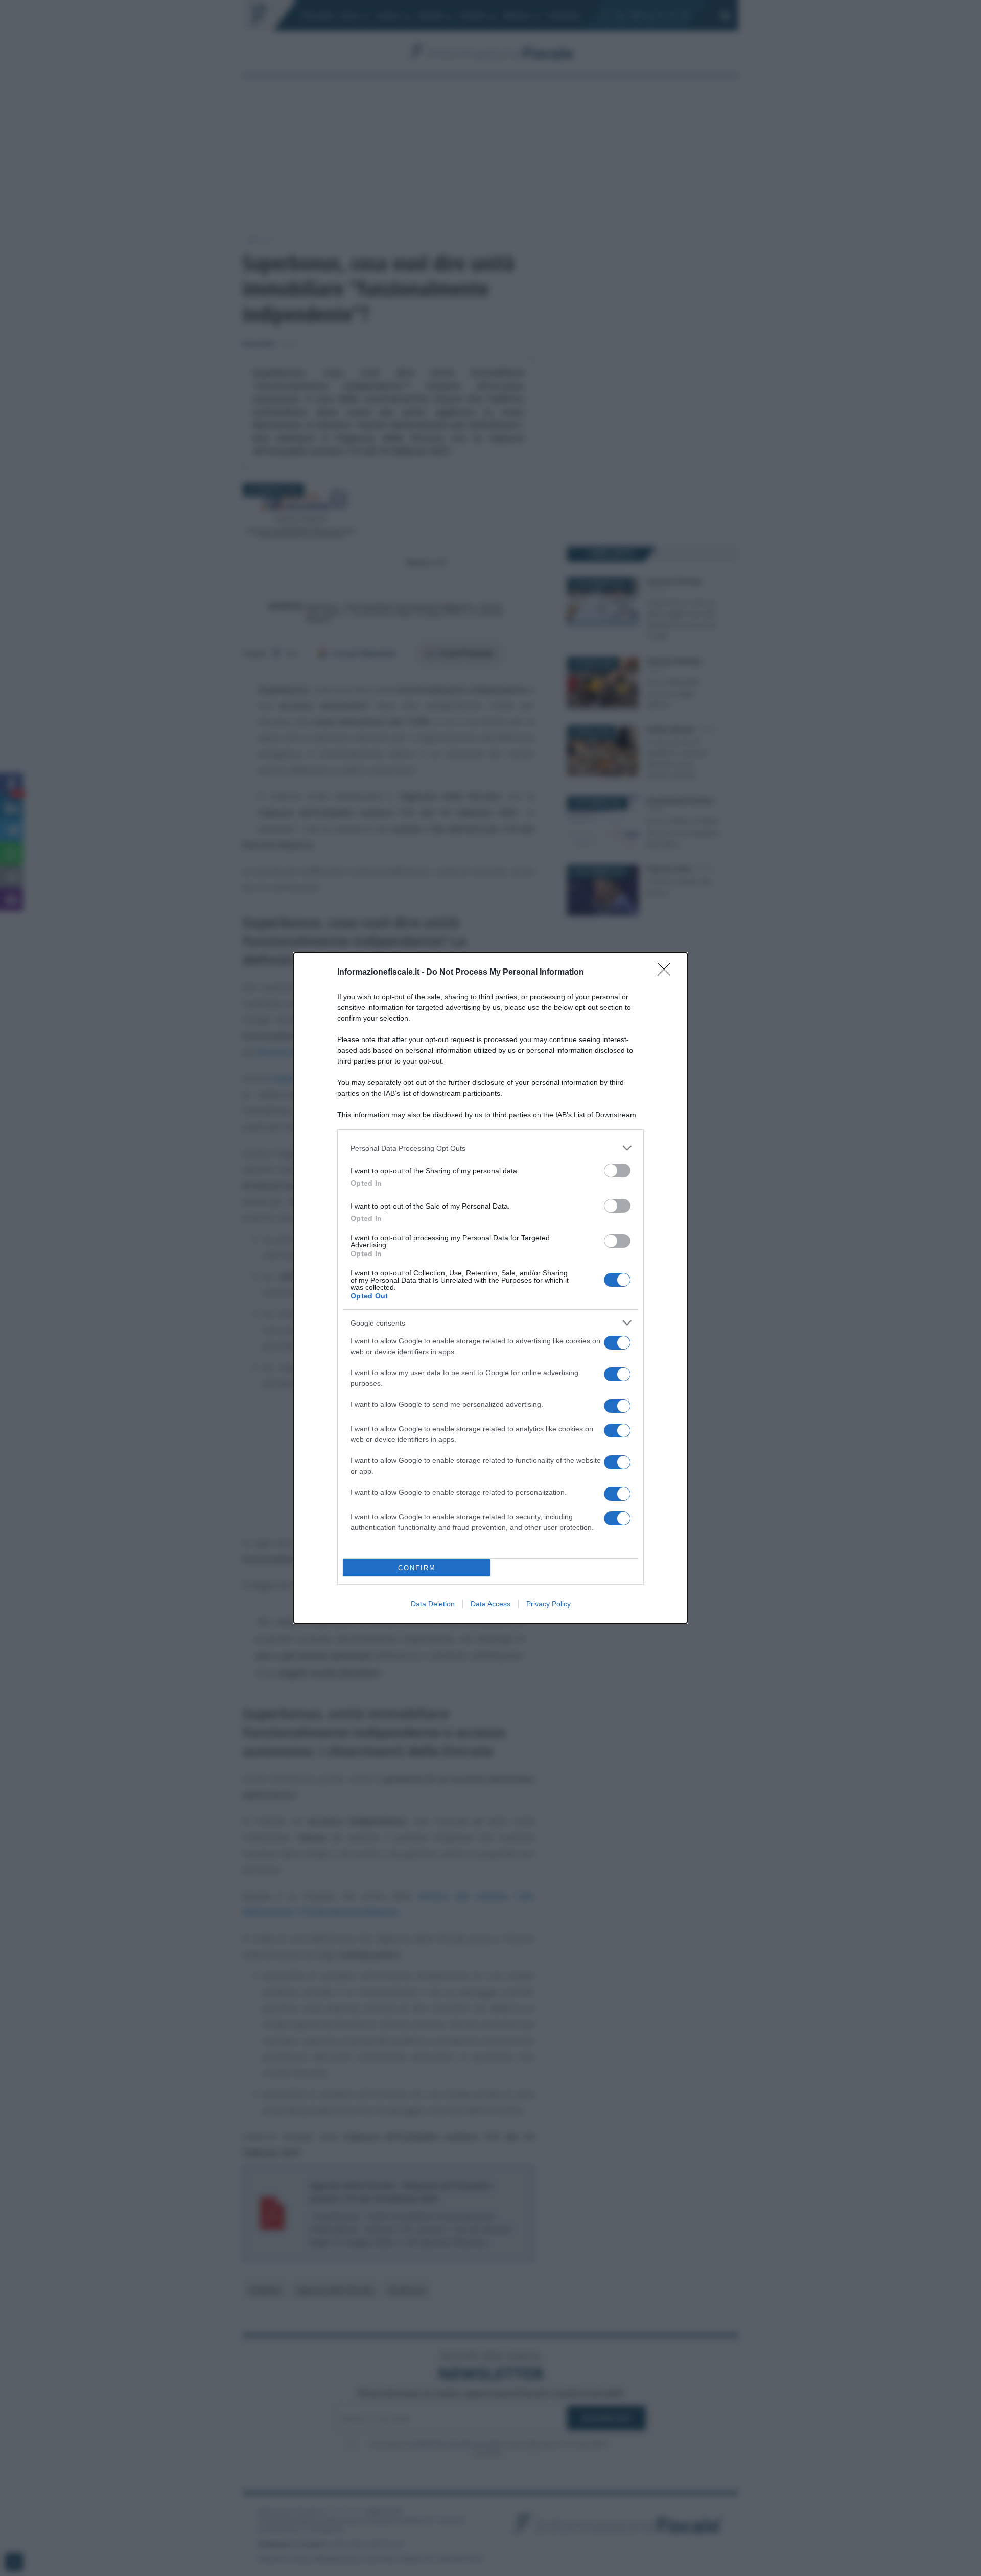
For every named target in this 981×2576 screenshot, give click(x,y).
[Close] (667, 973)
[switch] (617, 1171)
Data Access (491, 1604)
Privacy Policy (548, 1604)
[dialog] (491, 1288)
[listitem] (491, 1148)
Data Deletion (433, 1604)
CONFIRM (417, 1568)
